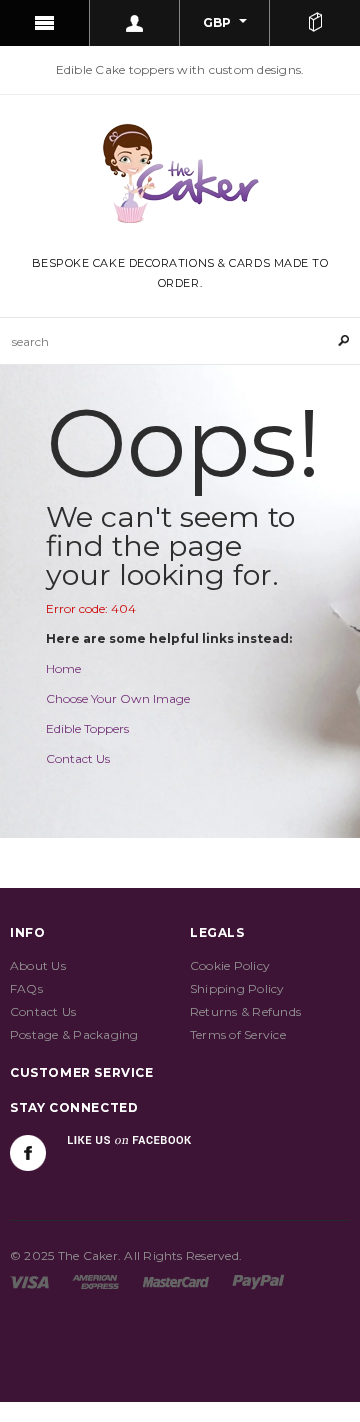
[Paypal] (258, 1281)
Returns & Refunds (245, 1011)
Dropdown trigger (135, 23)
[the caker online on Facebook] (28, 1153)
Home (63, 668)
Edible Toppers (87, 728)
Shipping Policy (237, 988)
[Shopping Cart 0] (315, 23)
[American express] (95, 1281)
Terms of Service (238, 1034)
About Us (38, 965)
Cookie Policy (230, 965)
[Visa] (29, 1281)
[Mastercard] (176, 1281)
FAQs (26, 988)
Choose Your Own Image (118, 698)
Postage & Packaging (74, 1034)
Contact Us (78, 758)
